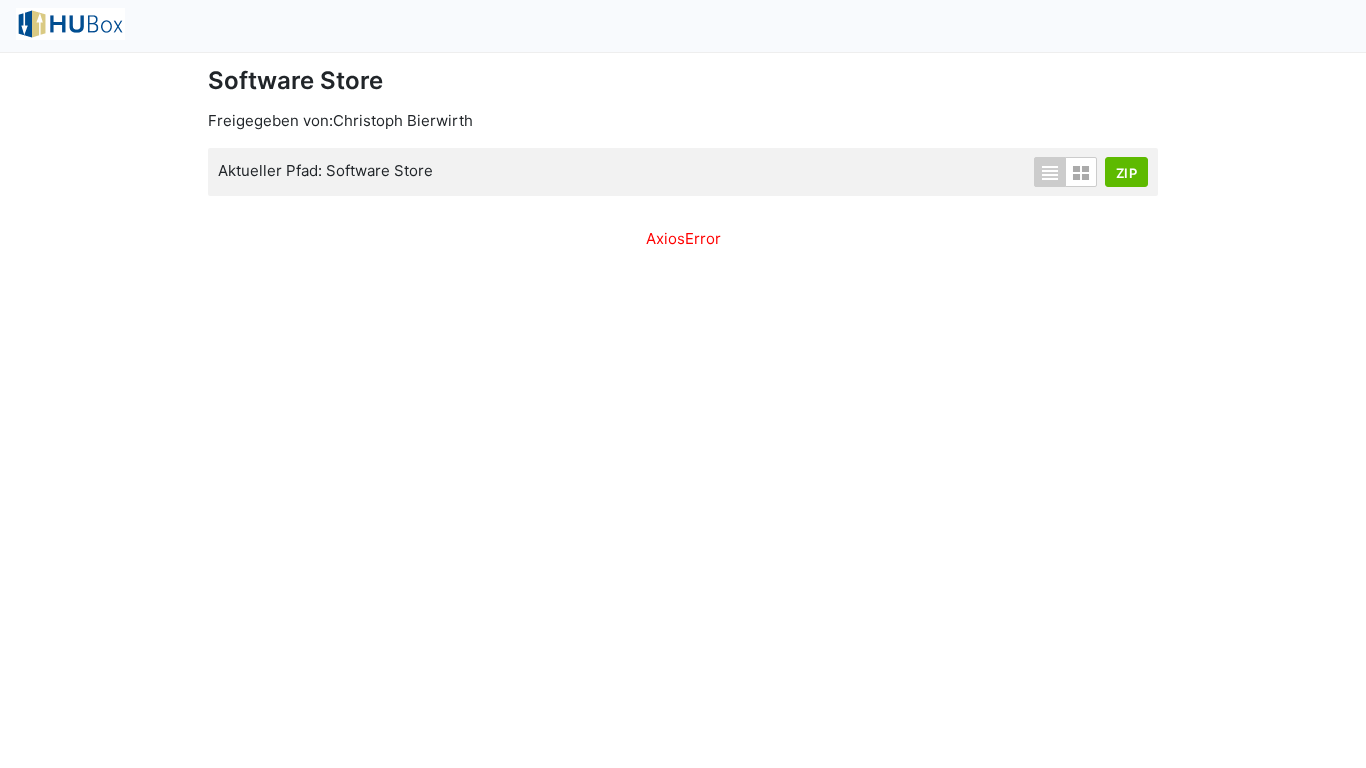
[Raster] (1081, 172)
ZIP (1126, 173)
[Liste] (1050, 172)
